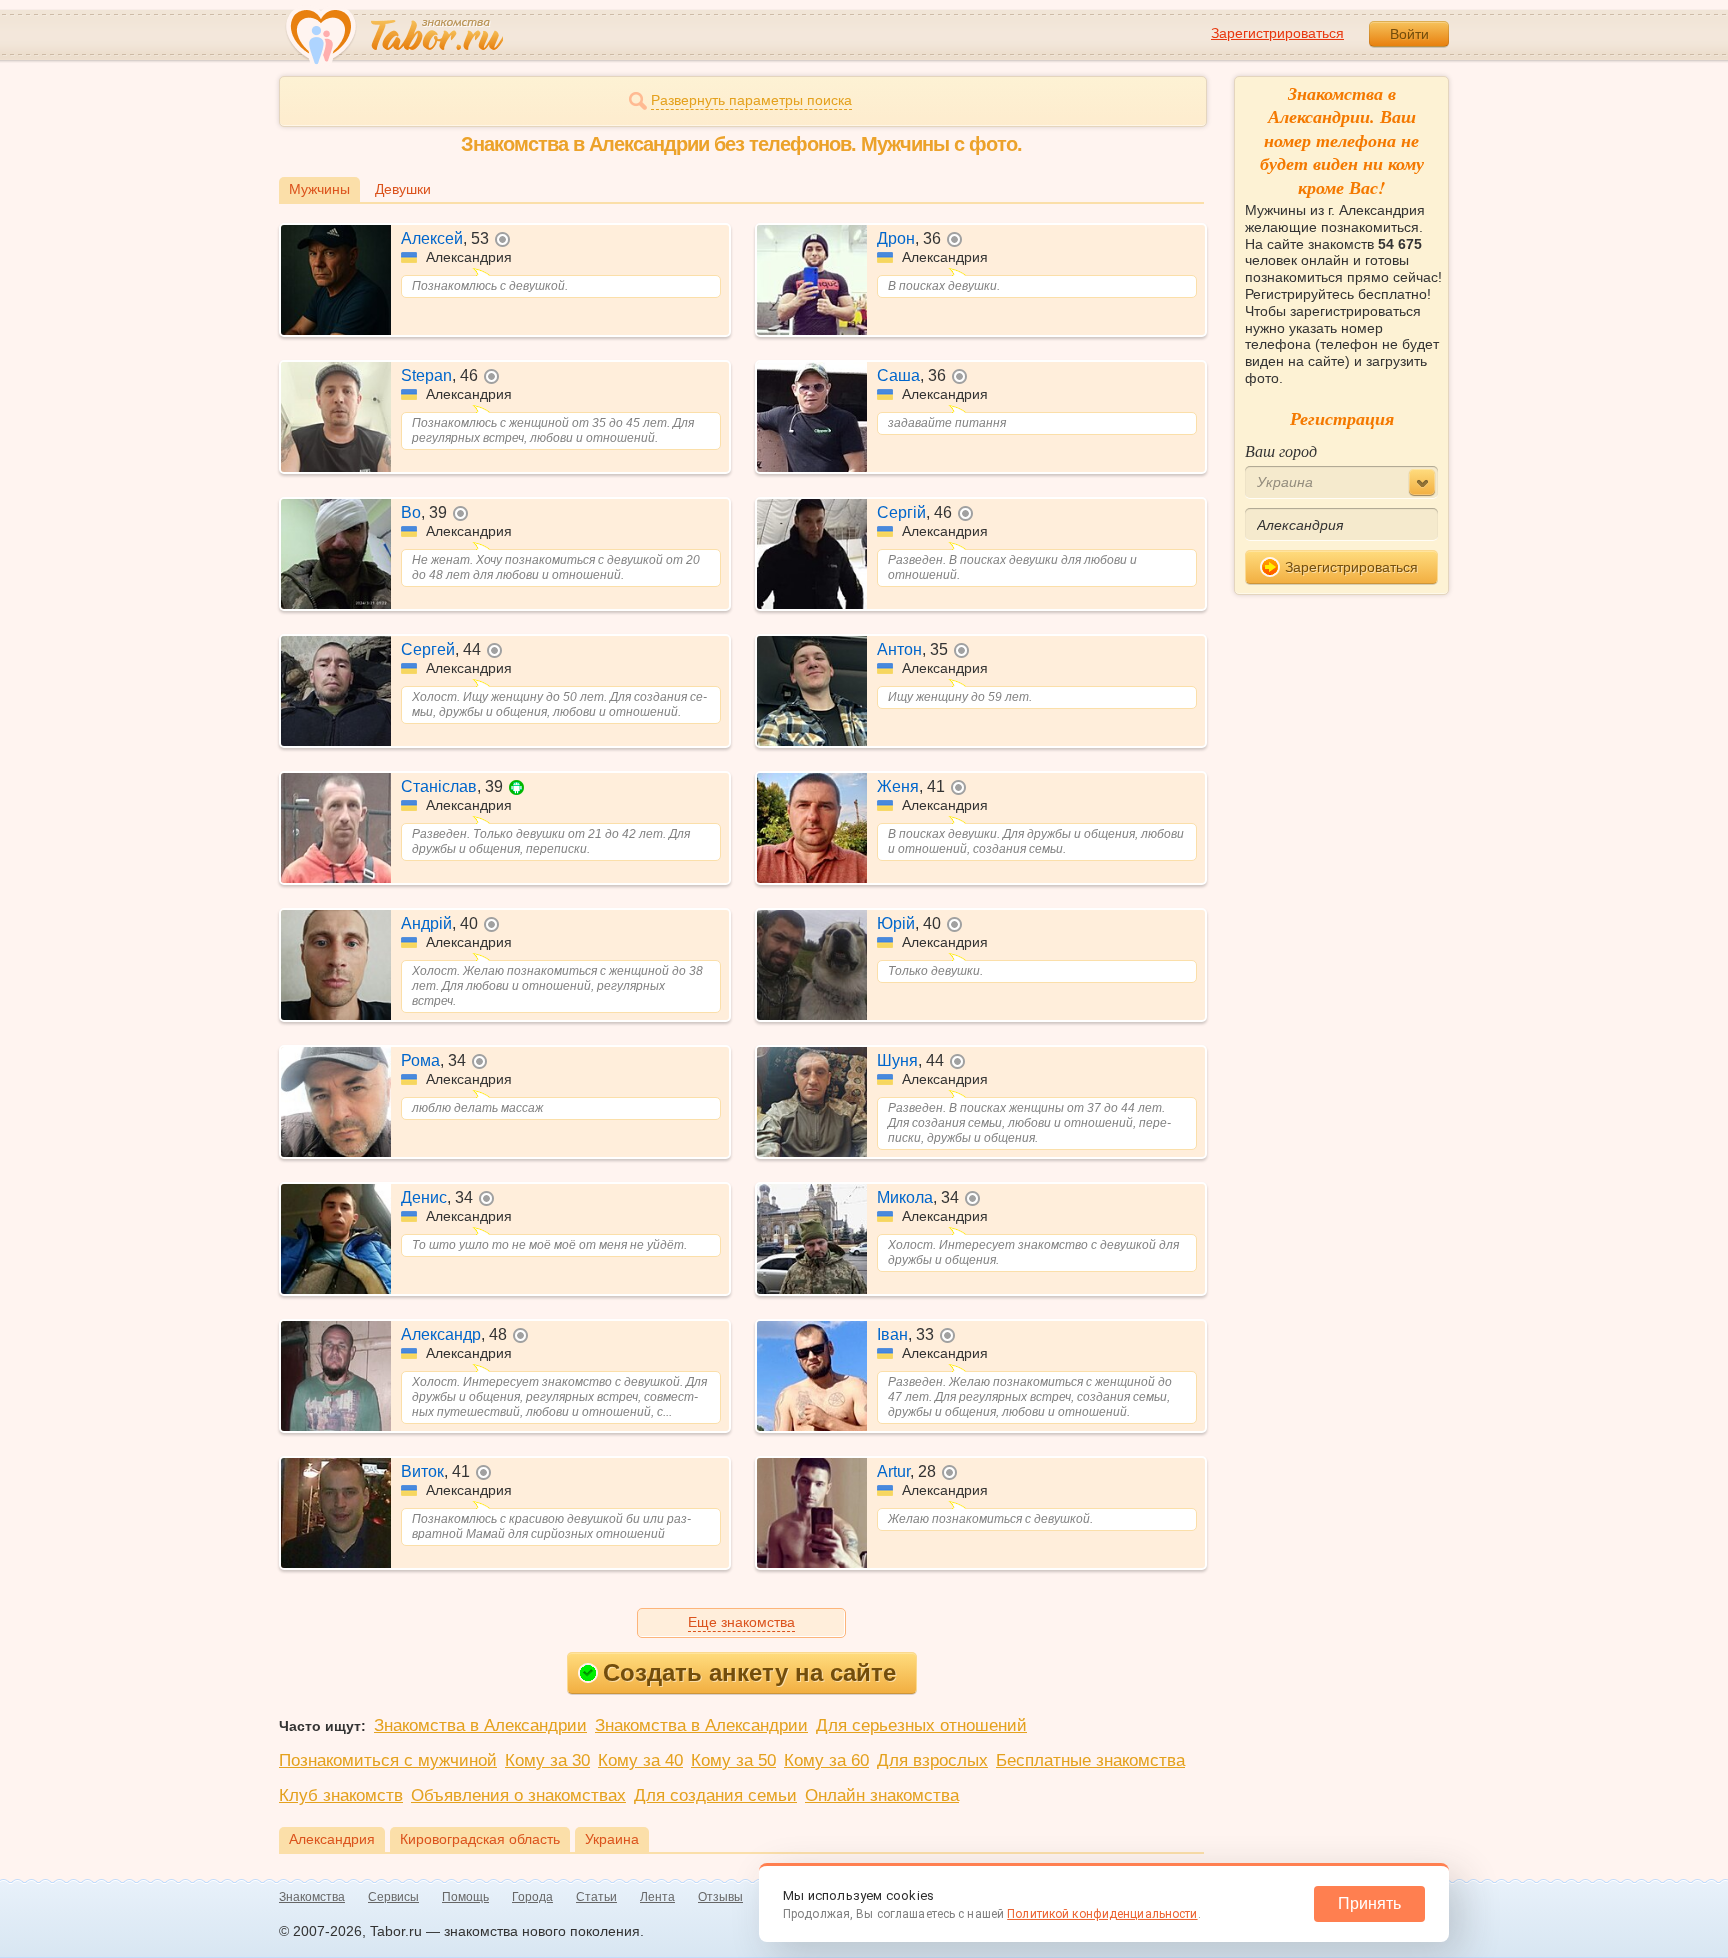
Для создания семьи (715, 1795)
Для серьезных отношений (921, 1725)
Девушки (403, 189)
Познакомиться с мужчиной (388, 1760)
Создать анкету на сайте (749, 1672)
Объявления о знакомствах (518, 1795)
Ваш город (1281, 450)
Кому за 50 (733, 1760)
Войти (1409, 34)
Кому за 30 (547, 1760)
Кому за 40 (640, 1760)
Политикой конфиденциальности (1102, 1914)
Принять (1369, 1903)
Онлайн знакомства (882, 1795)
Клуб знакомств (341, 1795)
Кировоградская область (480, 1839)
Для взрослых (932, 1760)
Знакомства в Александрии (480, 1725)
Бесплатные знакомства (1090, 1760)
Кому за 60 (826, 1760)
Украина (612, 1839)
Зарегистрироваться (1277, 33)
